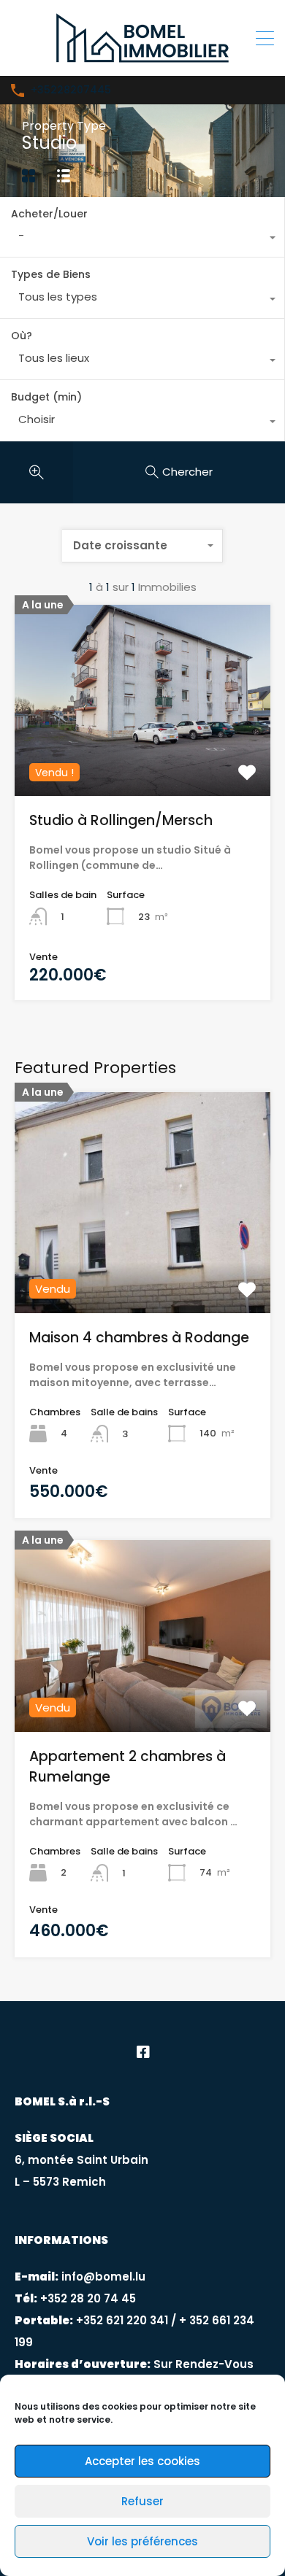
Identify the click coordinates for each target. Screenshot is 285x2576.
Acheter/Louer (49, 214)
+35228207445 (71, 90)
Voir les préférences (142, 2541)
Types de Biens (51, 274)
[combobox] (142, 239)
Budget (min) (46, 397)
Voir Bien (143, 757)
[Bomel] (142, 58)
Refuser (142, 2501)
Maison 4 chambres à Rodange (139, 1338)
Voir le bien (143, 1269)
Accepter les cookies (142, 2461)
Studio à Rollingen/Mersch (121, 820)
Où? (22, 336)
